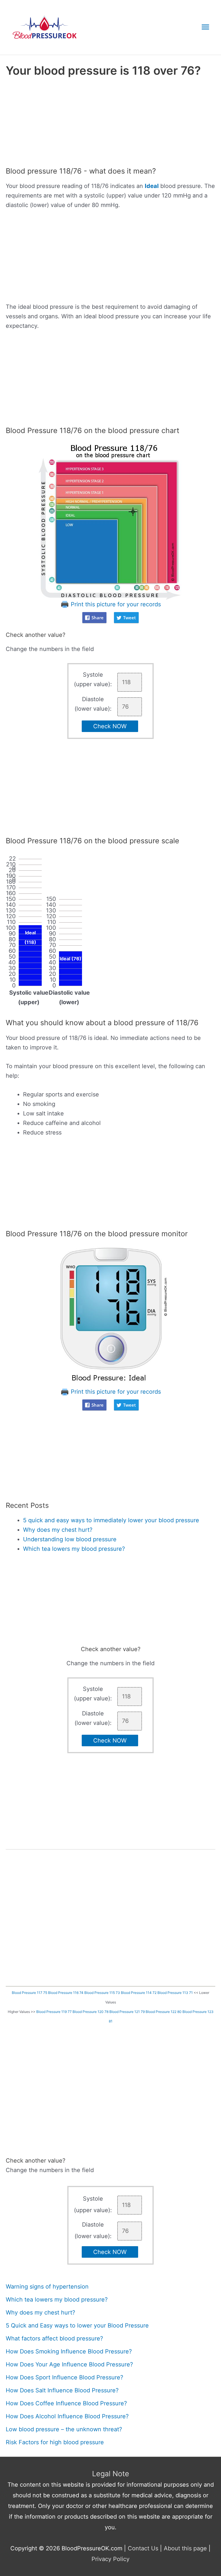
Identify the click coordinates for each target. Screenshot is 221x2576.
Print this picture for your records (115, 604)
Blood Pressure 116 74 (66, 1993)
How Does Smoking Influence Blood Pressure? (69, 2351)
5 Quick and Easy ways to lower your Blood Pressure (77, 2325)
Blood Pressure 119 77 (54, 2012)
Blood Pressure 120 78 (91, 2012)
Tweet (129, 618)
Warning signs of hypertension (47, 2287)
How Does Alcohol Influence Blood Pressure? (67, 2416)
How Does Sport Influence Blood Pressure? (64, 2377)
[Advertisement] (110, 124)
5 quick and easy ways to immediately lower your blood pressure (111, 1520)
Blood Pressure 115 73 (102, 1993)
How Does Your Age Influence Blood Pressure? (69, 2364)
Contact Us (143, 2548)
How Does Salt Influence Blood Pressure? (62, 2390)
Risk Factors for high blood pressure (55, 2442)
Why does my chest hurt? (58, 1530)
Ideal (152, 186)
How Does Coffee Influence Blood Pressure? (66, 2403)
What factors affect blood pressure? (54, 2338)
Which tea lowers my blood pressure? (74, 1549)
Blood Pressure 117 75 (29, 1993)
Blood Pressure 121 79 (127, 2012)
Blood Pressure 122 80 (164, 2012)
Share (98, 618)
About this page (185, 2548)
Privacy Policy (110, 2559)
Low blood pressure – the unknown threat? (64, 2429)
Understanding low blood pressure (70, 1539)
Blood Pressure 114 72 (139, 1993)
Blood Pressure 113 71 (175, 1993)
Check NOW (110, 726)
